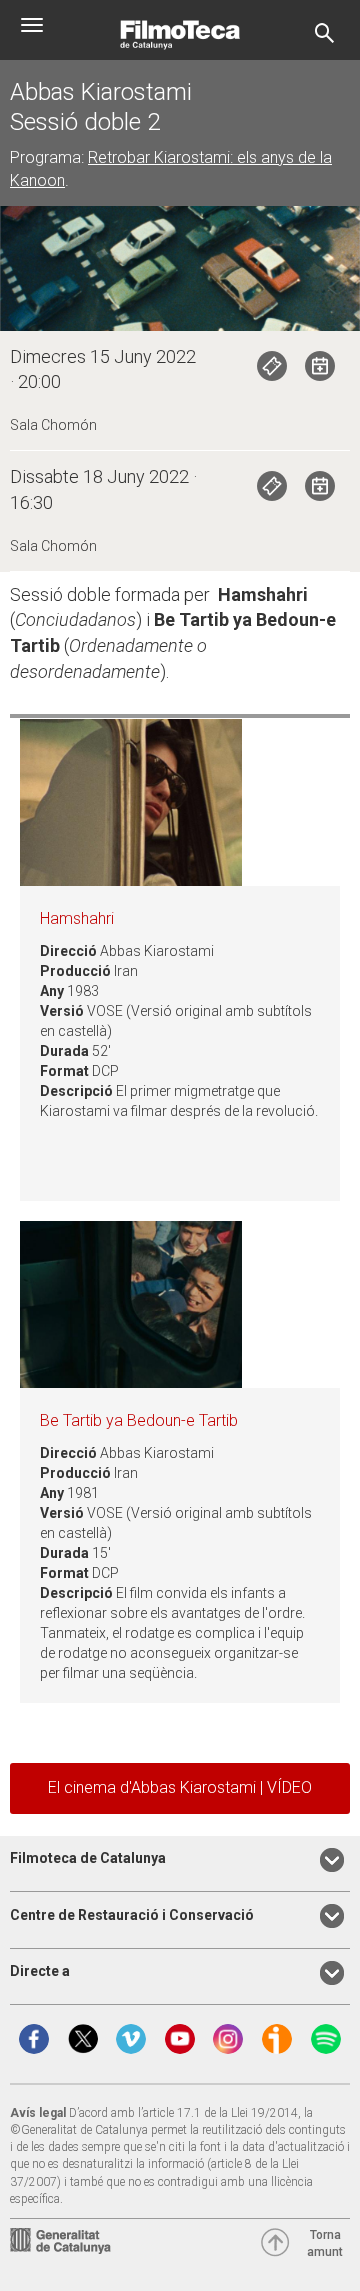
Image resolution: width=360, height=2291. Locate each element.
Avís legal (38, 2113)
